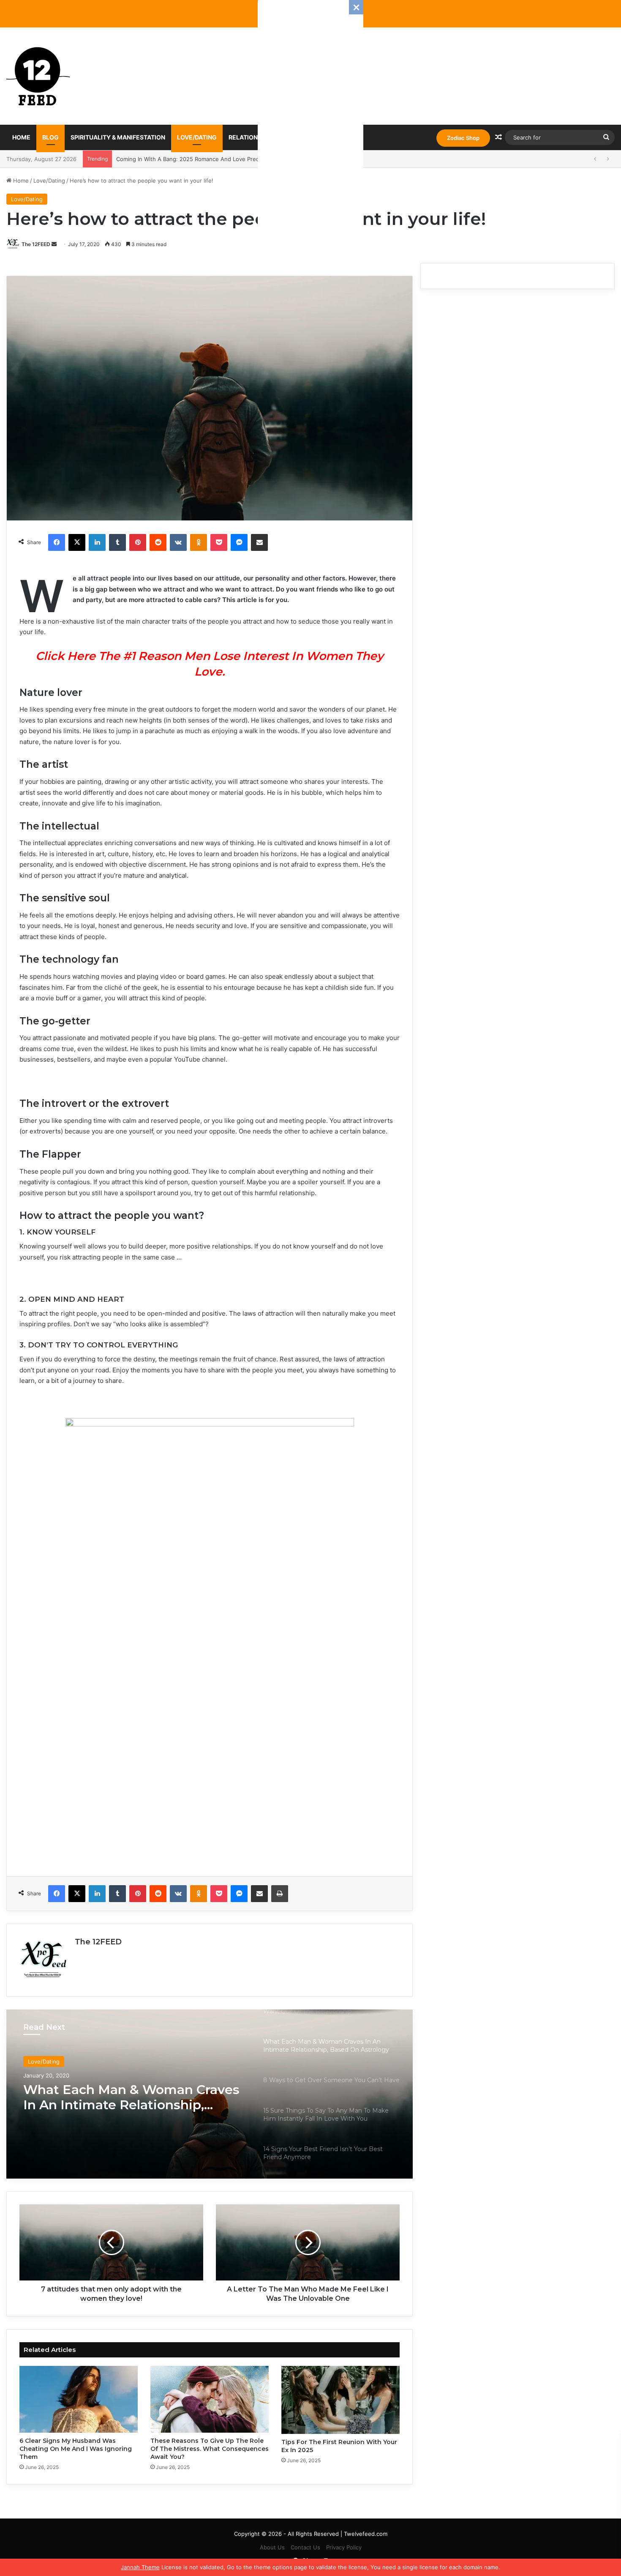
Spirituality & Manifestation (118, 137)
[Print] (280, 1894)
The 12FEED (36, 244)
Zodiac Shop (463, 138)
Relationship (250, 137)
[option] (210, 2094)
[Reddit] (158, 542)
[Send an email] (54, 244)
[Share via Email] (259, 542)
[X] (77, 542)
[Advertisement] (310, 127)
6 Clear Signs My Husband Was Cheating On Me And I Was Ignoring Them (76, 2449)
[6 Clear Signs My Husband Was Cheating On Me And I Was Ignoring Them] (79, 2399)
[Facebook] (57, 542)
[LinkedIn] (97, 542)
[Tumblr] (117, 542)
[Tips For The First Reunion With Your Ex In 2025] (340, 2400)
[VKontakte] (178, 542)
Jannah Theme (140, 2567)
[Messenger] (239, 542)
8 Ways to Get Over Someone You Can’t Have (131, 2097)
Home (21, 137)
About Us (272, 2547)
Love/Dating (197, 137)
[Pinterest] (138, 542)
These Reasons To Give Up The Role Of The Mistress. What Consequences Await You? (210, 2449)
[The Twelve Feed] (38, 76)
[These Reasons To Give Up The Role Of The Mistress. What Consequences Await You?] (210, 2399)
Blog (50, 137)
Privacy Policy (344, 2547)
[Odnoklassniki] (199, 542)
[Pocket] (219, 542)
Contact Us (305, 2547)
